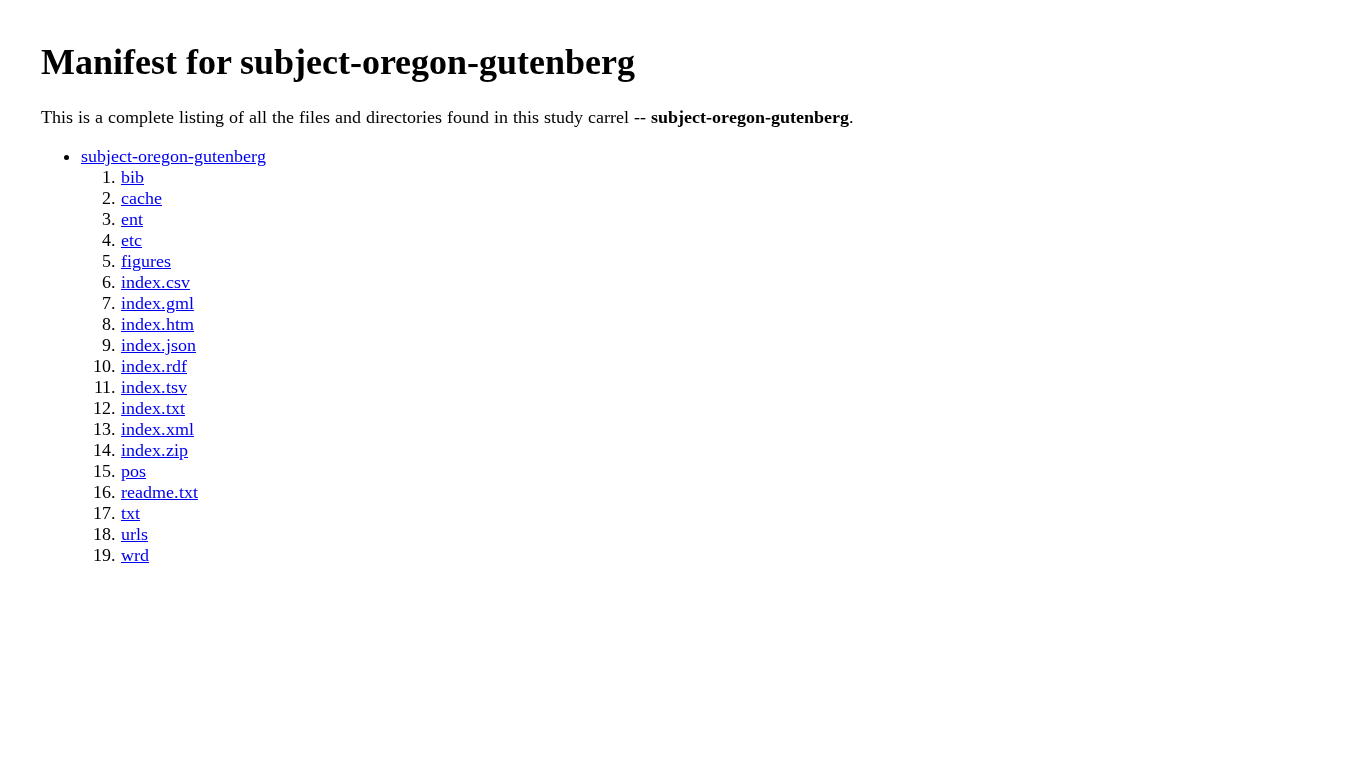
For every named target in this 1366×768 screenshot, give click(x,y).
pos (133, 471)
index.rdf (154, 366)
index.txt (153, 408)
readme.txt (159, 492)
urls (134, 534)
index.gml (157, 303)
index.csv (155, 282)
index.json (158, 345)
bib (132, 177)
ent (132, 219)
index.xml (157, 429)
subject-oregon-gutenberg (173, 156)
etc (131, 240)
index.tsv (154, 387)
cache (141, 198)
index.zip (154, 450)
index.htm (157, 324)
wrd (135, 555)
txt (130, 513)
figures (146, 261)
